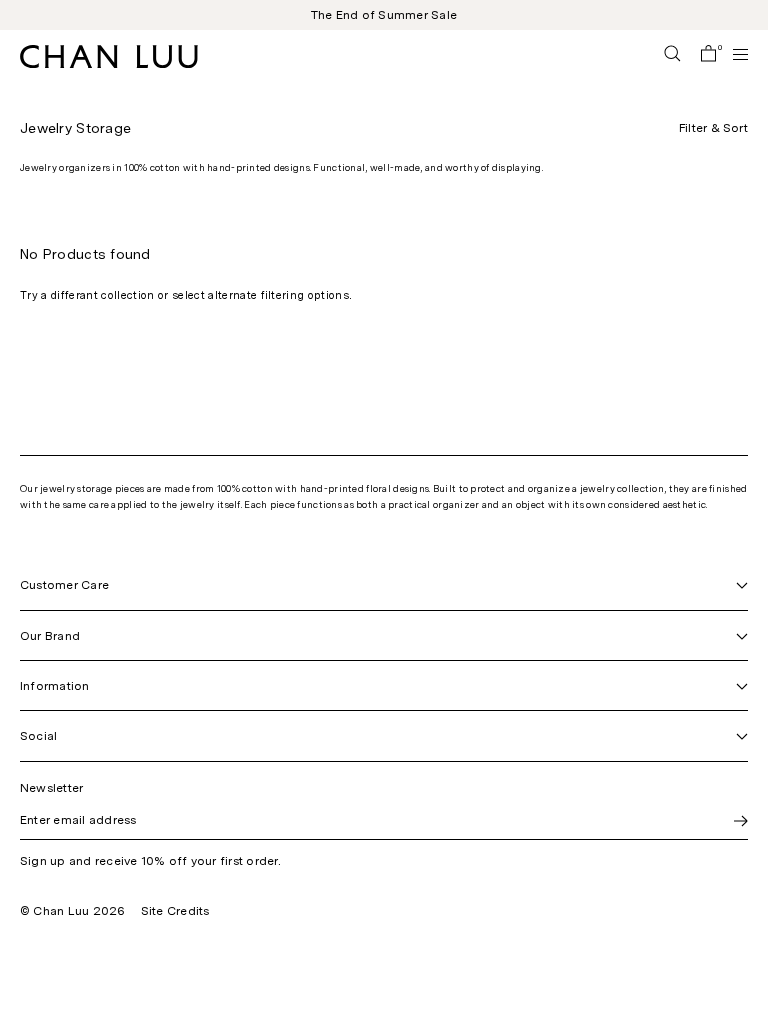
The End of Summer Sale (384, 15)
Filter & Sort (713, 128)
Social (38, 736)
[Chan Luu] (109, 62)
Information (55, 686)
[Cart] (708, 55)
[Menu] (732, 54)
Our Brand (50, 636)
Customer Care (64, 585)
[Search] (672, 55)
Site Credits (175, 911)
